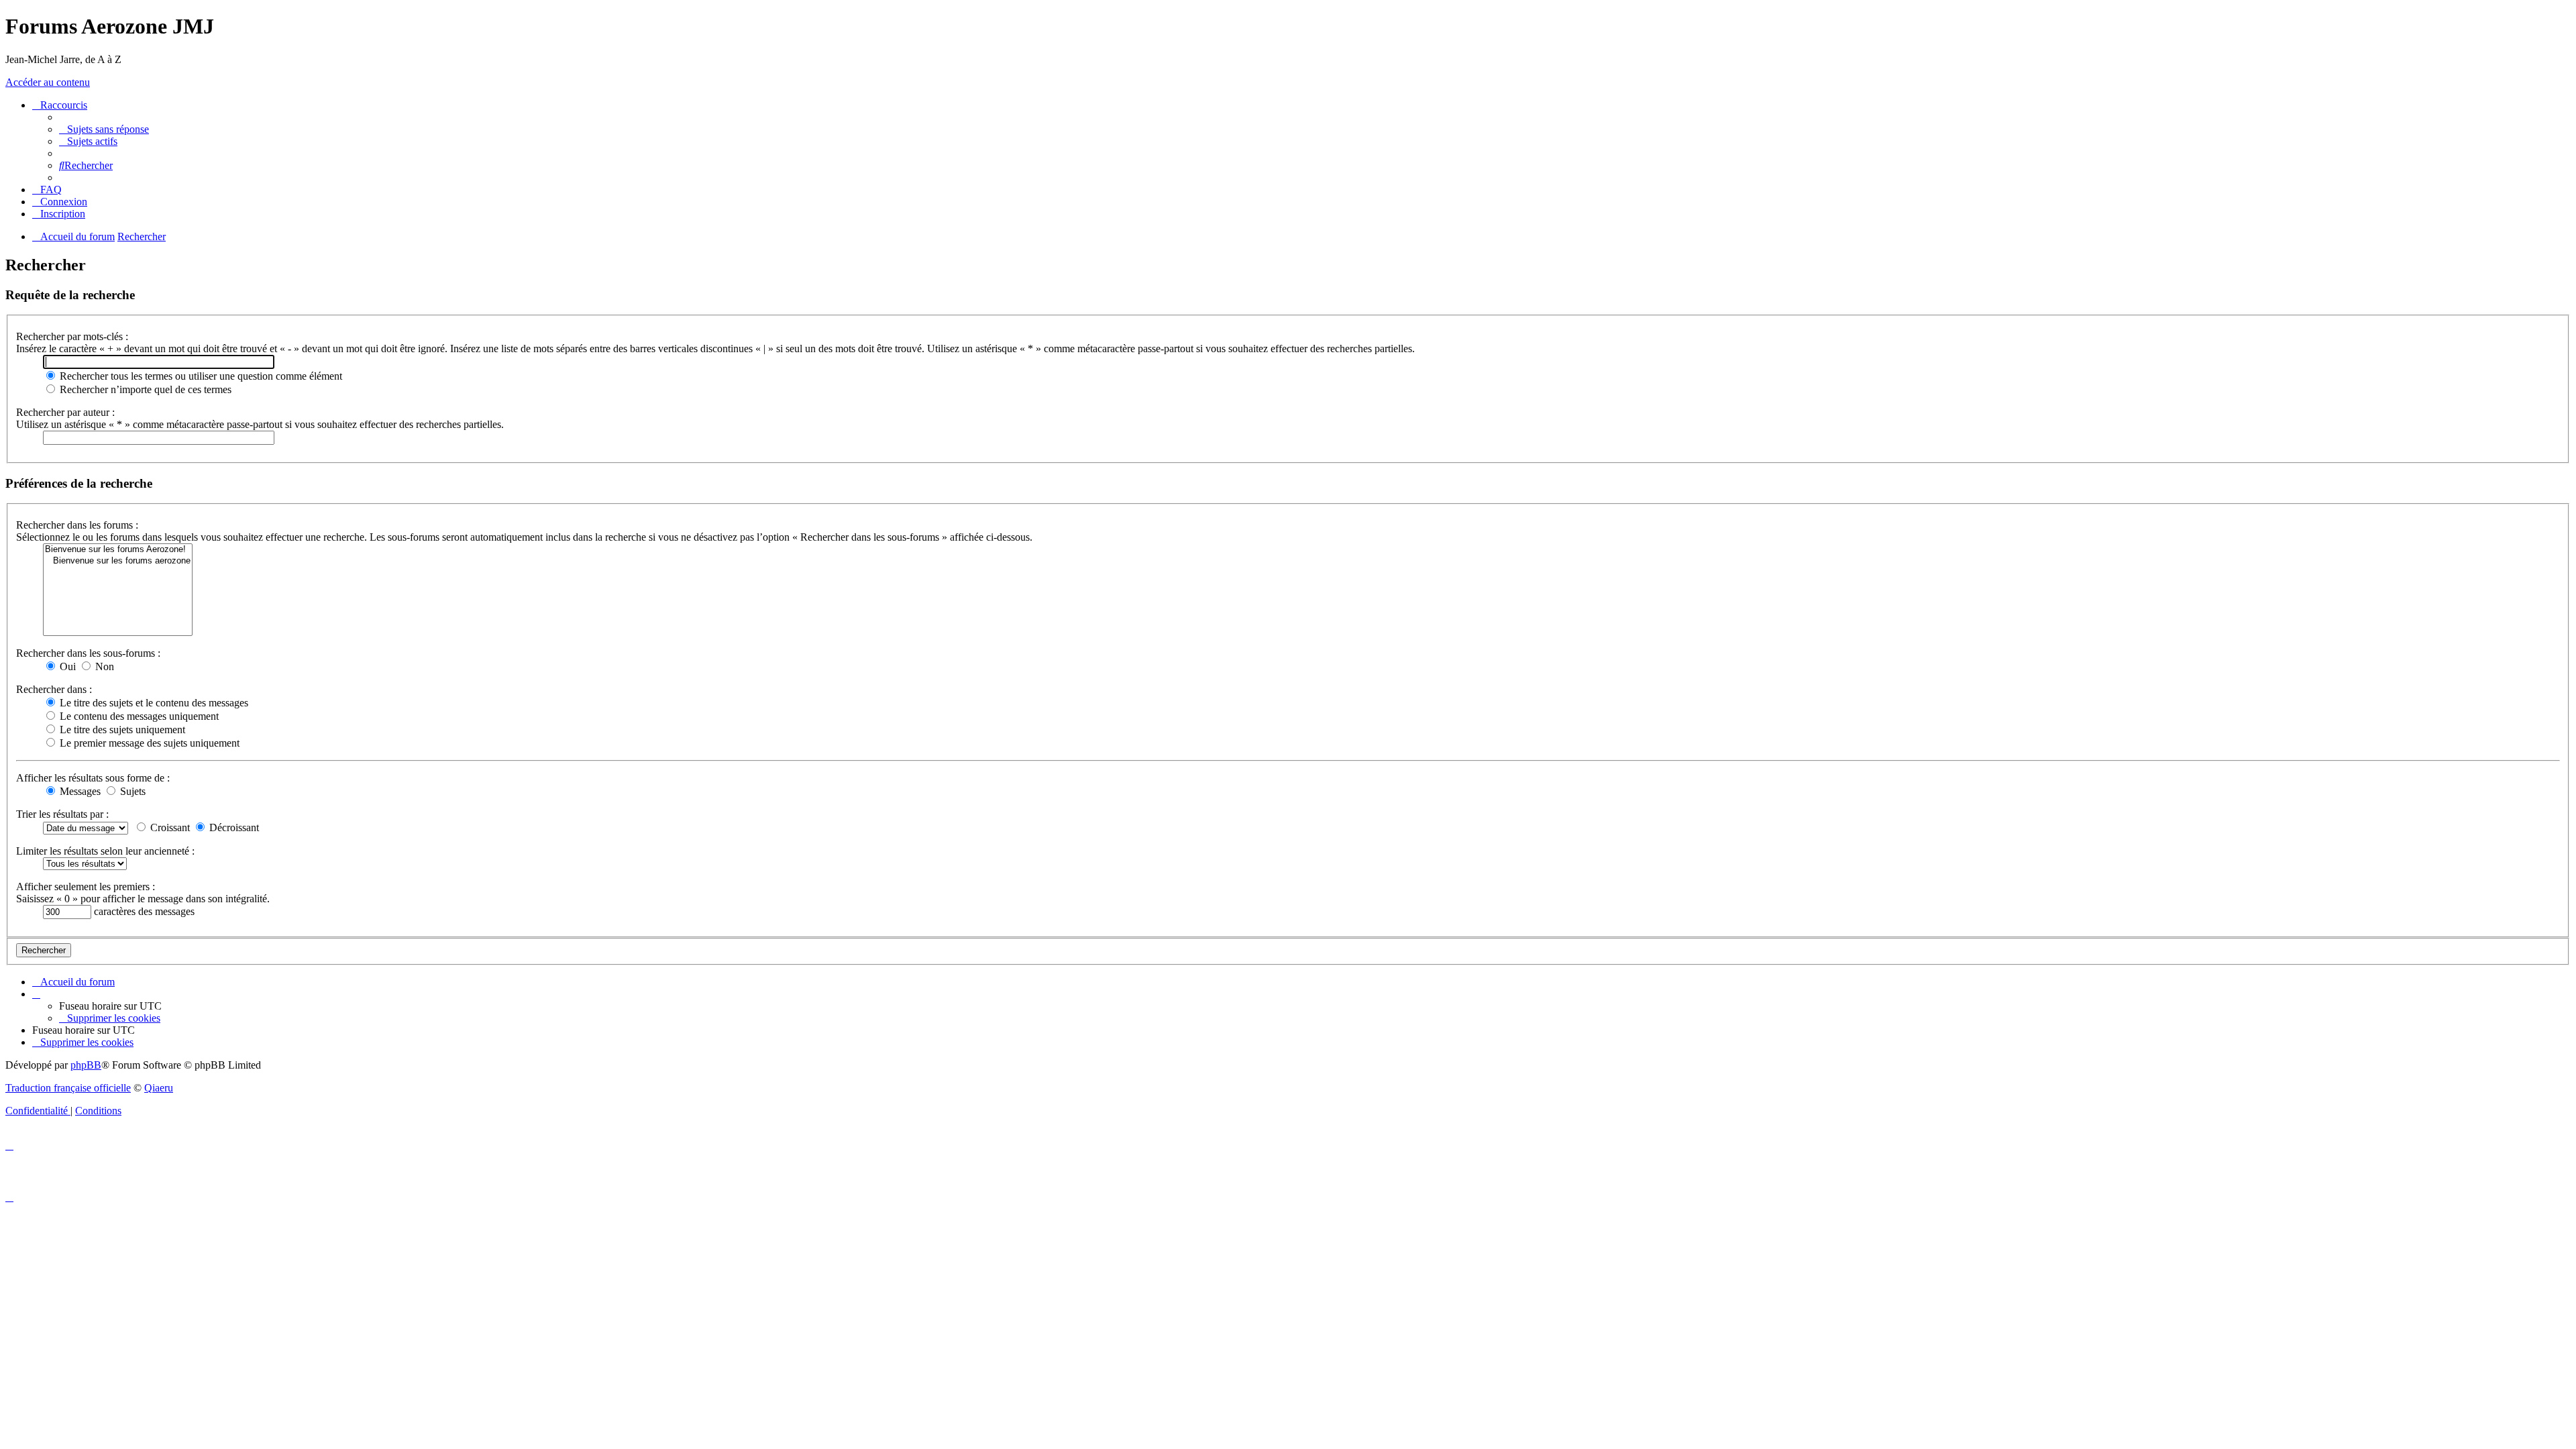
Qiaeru (159, 1088)
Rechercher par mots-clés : (72, 336)
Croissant (169, 827)
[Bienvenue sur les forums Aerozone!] (118, 550)
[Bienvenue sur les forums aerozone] (118, 561)
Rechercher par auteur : (65, 412)
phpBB (86, 1065)
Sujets (131, 791)
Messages (79, 791)
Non (103, 666)
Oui (66, 666)
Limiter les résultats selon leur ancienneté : (105, 851)
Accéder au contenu (48, 82)
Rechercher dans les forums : (77, 525)
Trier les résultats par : (62, 814)
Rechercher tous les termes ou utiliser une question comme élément (200, 376)
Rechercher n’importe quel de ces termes (144, 389)
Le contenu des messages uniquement (138, 716)
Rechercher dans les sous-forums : (88, 653)
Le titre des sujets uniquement (121, 730)
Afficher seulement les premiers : (86, 887)
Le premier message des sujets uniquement (148, 743)
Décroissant (233, 827)
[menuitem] (104, 129)
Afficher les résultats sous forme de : (93, 778)
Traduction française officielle (68, 1088)
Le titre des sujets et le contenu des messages (153, 703)
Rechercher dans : (54, 689)
